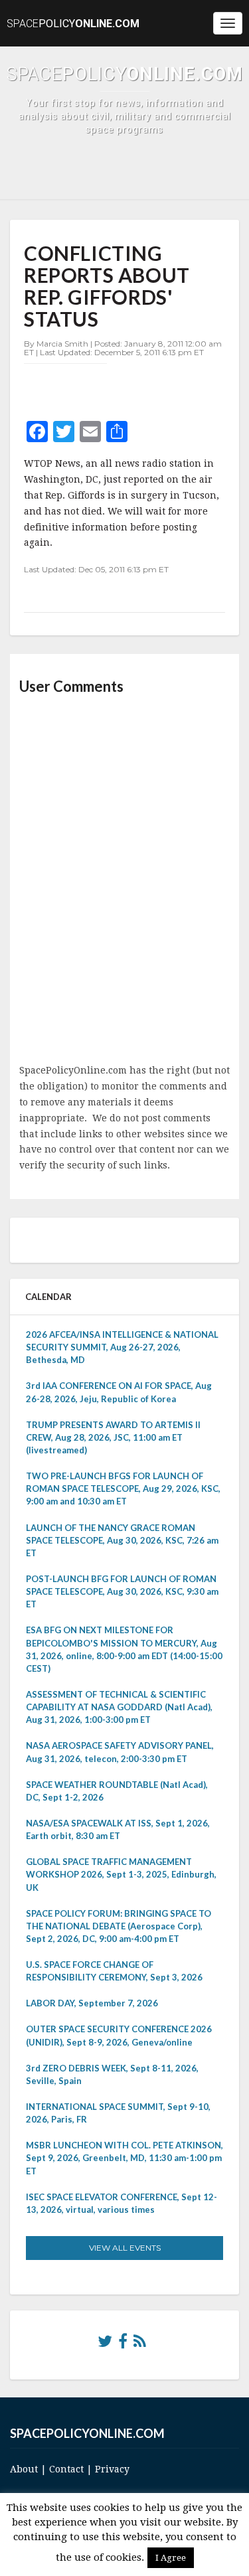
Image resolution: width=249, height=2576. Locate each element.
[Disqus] (124, 880)
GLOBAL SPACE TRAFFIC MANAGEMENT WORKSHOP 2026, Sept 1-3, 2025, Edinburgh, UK (121, 1874)
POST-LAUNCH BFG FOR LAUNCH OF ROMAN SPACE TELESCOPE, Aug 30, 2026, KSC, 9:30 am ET (122, 1591)
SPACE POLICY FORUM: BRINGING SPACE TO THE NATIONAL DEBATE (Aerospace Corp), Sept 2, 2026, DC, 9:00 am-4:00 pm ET (119, 1926)
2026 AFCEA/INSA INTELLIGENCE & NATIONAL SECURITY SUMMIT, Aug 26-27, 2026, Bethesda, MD (122, 1347)
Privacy (112, 2469)
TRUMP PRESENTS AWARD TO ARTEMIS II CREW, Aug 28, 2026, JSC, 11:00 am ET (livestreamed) (113, 1437)
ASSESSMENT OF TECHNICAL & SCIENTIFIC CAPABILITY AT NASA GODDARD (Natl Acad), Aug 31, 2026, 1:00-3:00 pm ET (119, 1707)
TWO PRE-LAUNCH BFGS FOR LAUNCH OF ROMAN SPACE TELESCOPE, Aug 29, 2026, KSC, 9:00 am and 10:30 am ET (123, 1489)
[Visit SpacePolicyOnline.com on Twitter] (105, 2344)
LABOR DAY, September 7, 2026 (92, 2003)
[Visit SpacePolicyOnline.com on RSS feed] (140, 2344)
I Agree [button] (171, 2558)
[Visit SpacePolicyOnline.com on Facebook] (123, 2344)
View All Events (125, 2248)
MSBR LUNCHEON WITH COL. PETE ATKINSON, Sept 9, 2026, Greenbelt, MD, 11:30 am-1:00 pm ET (124, 2158)
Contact (66, 2469)
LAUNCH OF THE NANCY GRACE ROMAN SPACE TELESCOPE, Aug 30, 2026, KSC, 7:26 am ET (122, 1540)
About (24, 2469)
